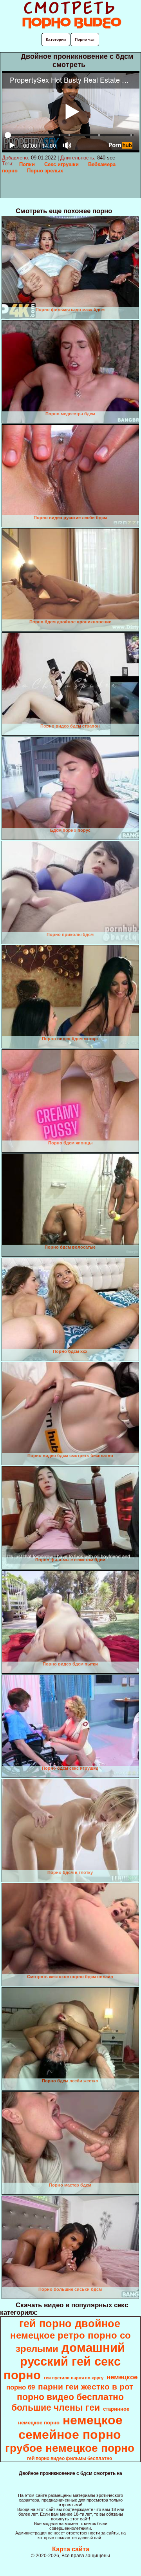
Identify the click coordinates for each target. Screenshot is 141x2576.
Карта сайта (71, 2549)
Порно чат (85, 39)
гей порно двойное (70, 2324)
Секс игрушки (61, 164)
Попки (27, 164)
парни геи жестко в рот (86, 2387)
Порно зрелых (45, 171)
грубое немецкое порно (70, 2448)
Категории (56, 39)
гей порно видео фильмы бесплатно (70, 2458)
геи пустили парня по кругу (74, 2378)
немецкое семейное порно (71, 2427)
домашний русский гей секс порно (64, 2361)
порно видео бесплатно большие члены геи (68, 2402)
